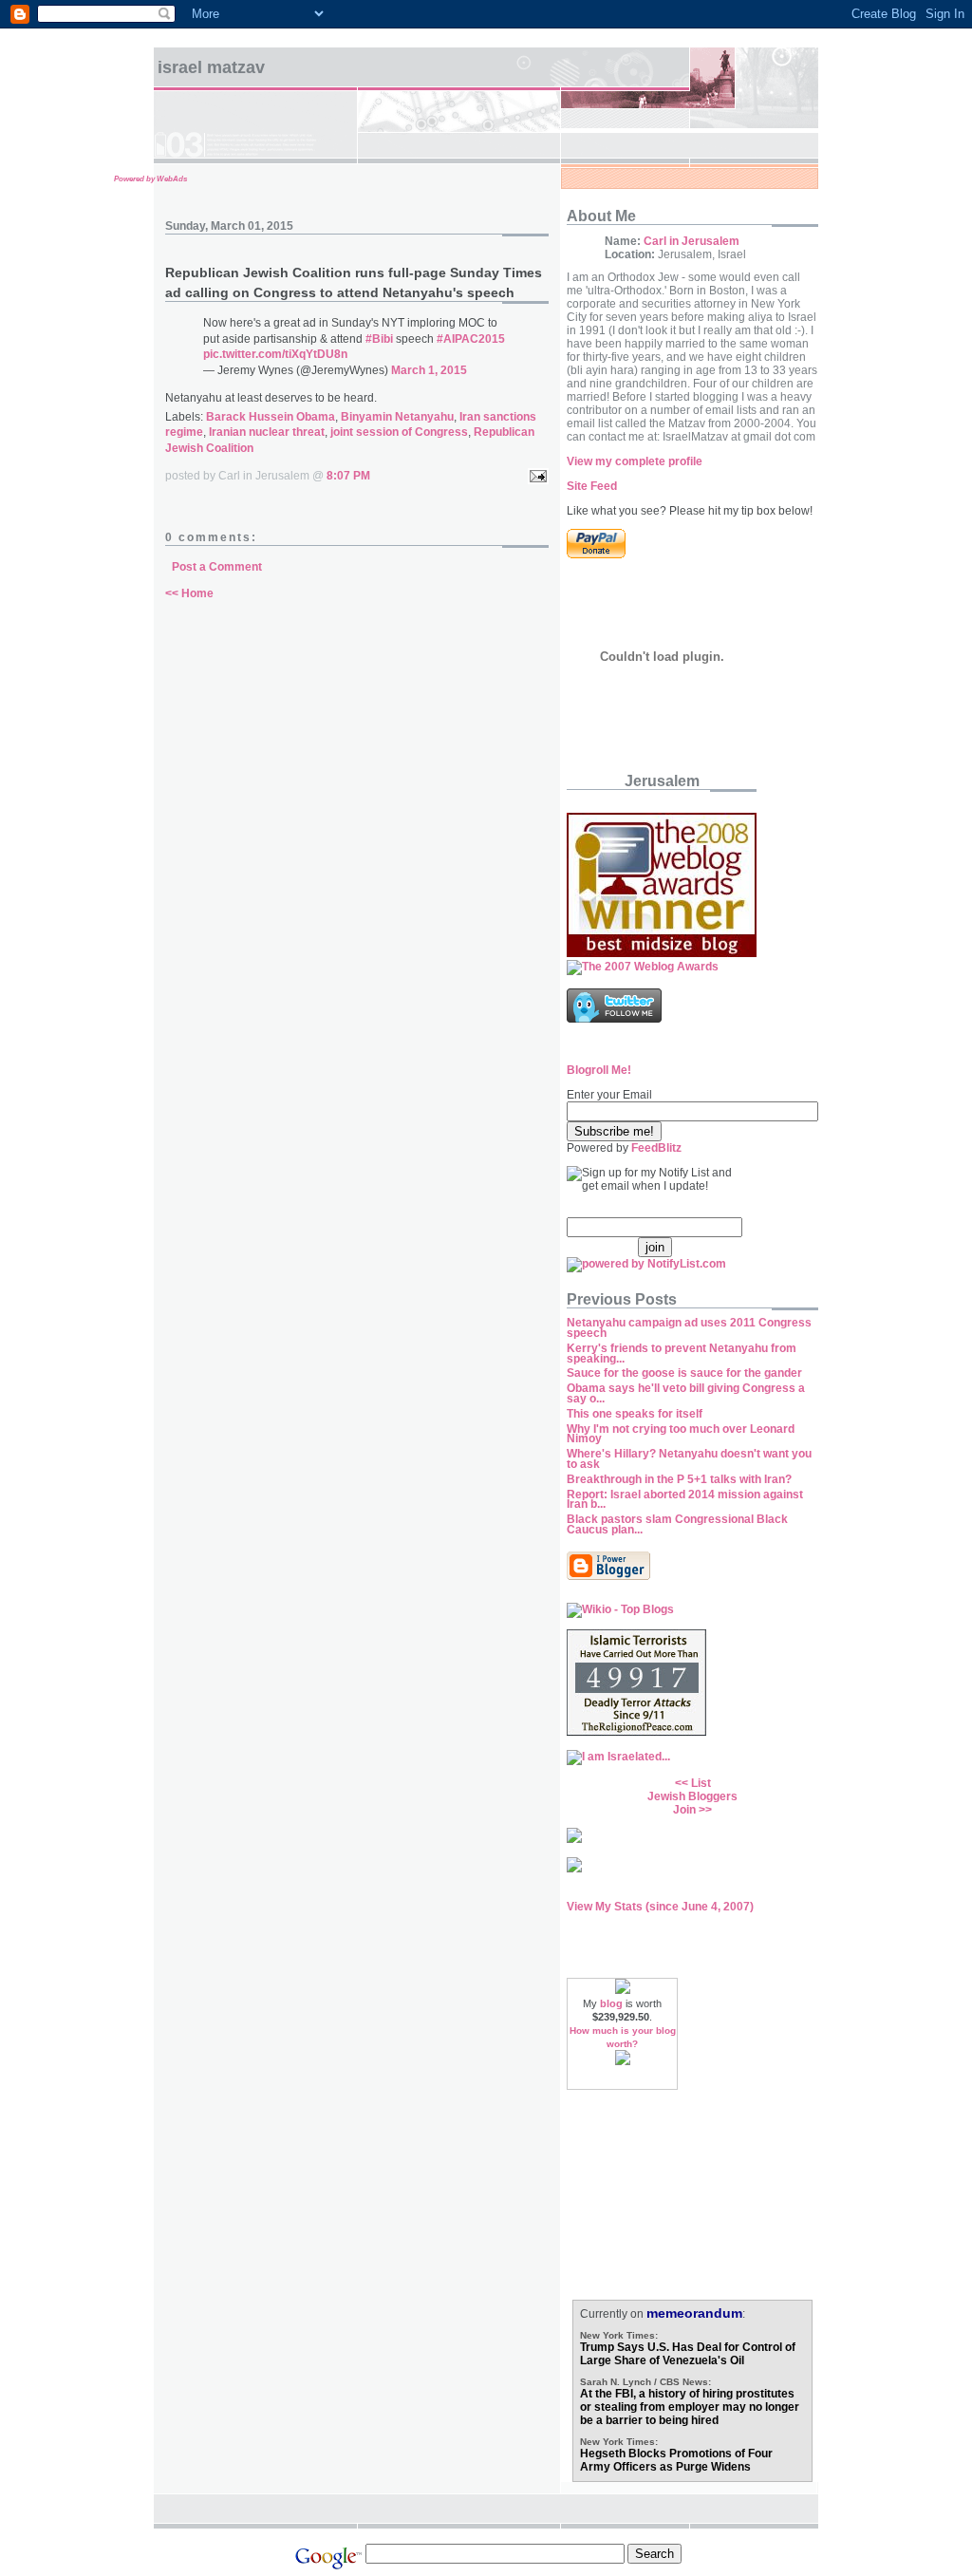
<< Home (189, 593)
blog (611, 2003)
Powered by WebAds (150, 179)
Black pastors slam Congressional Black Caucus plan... (677, 1524)
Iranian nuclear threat (267, 432)
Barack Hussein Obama (271, 417)
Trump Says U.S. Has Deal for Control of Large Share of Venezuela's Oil (688, 2354)
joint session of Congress (399, 432)
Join (684, 1810)
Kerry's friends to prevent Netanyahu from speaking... (682, 1354)
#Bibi (379, 339)
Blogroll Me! (599, 1070)
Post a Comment (217, 567)
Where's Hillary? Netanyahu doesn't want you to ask (689, 1459)
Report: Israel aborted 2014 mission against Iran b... (685, 1500)
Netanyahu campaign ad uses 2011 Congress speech (689, 1328)
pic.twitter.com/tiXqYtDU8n (275, 354)
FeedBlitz (656, 1148)
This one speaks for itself (635, 1414)
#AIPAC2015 (471, 339)
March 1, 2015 (429, 370)
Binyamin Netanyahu (397, 417)
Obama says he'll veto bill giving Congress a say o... (686, 1393)
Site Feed (592, 486)
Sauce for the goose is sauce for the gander (684, 1373)
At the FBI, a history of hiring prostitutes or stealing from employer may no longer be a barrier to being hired (690, 2407)
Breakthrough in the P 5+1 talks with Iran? (679, 1479)
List (701, 1783)
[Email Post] (535, 476)
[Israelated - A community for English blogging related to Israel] (618, 1757)
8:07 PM (348, 476)
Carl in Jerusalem (692, 241)
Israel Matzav (211, 67)
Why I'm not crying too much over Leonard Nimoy (681, 1434)
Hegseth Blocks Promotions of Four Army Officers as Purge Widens (676, 2460)
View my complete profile (635, 461)
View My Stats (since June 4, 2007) (660, 1907)
